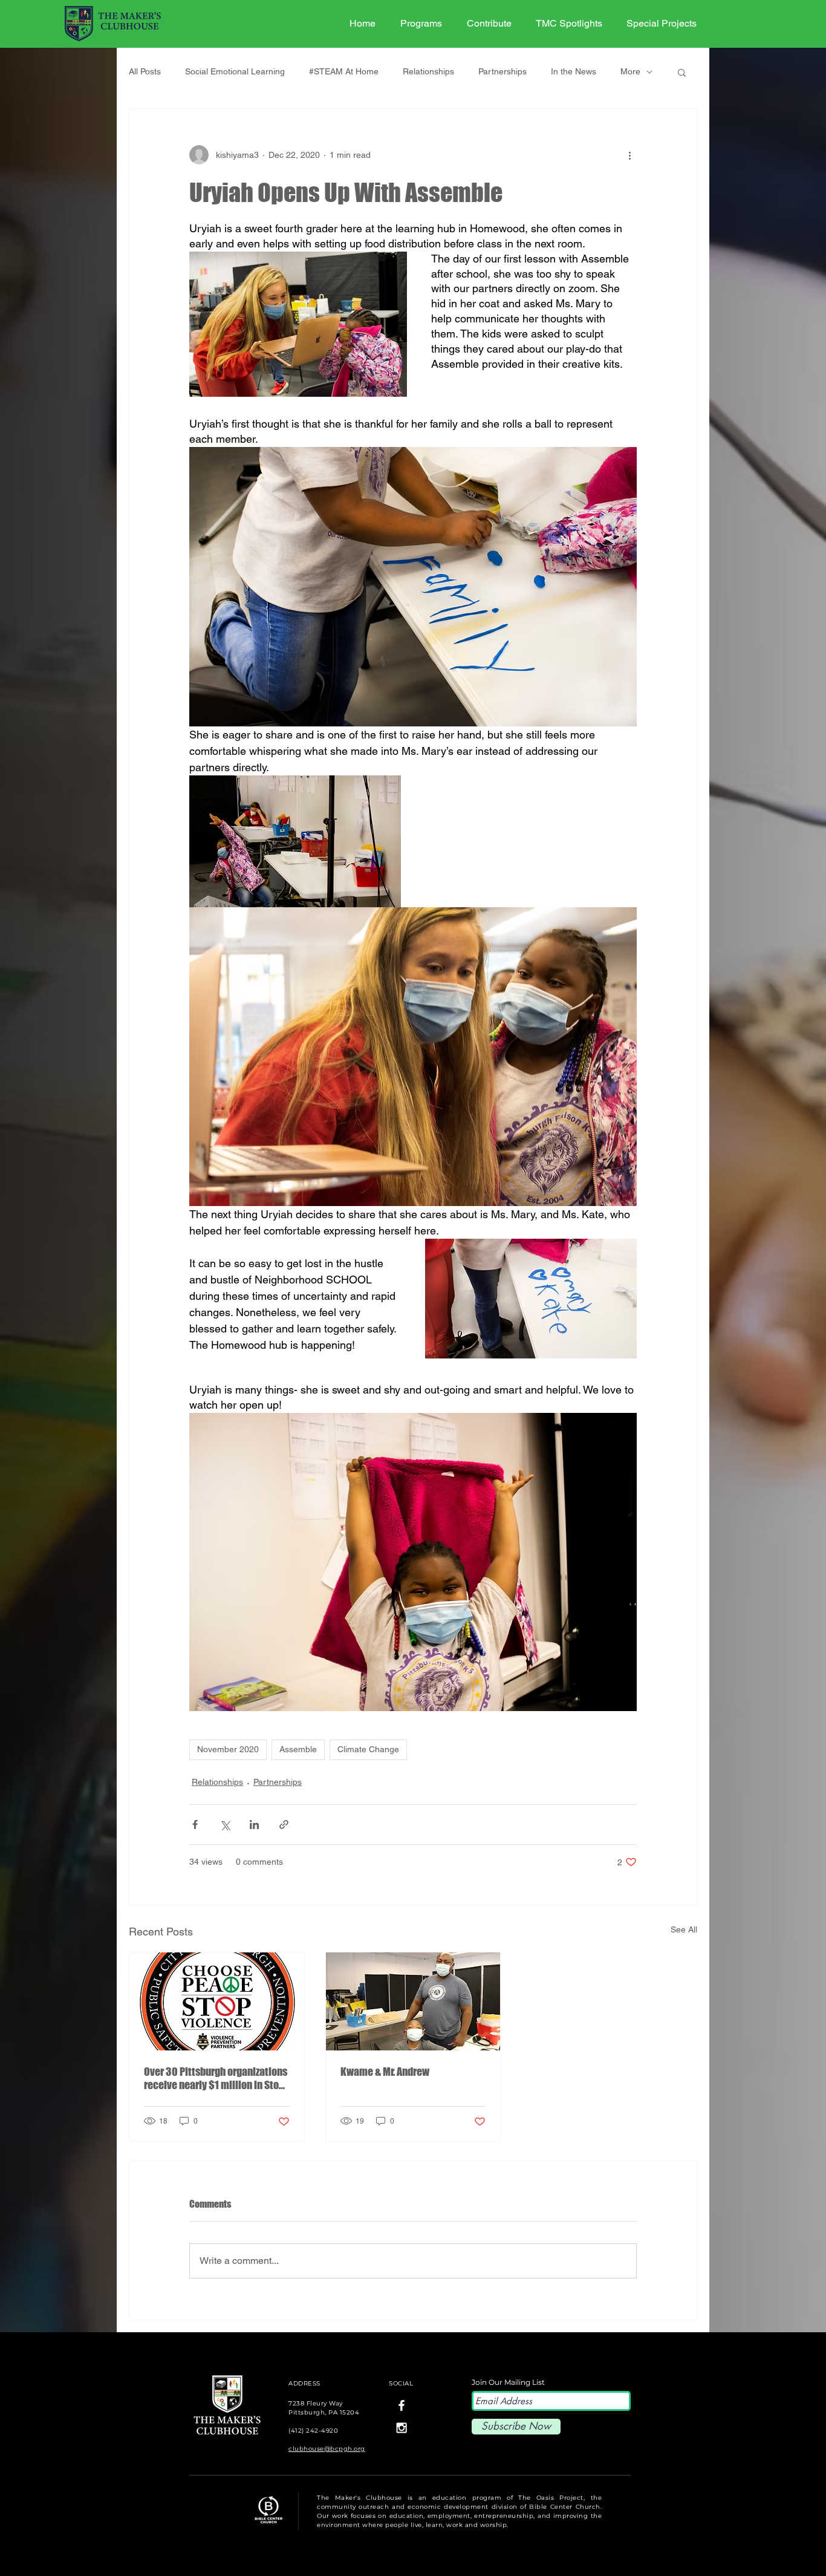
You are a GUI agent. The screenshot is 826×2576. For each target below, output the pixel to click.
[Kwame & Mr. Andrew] (413, 2001)
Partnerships (502, 71)
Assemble (298, 1749)
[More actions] (629, 155)
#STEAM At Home (344, 71)
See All (684, 1929)
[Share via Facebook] (195, 1824)
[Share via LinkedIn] (254, 1824)
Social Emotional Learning (235, 71)
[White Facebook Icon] (402, 2405)
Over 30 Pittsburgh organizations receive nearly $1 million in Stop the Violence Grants (216, 2078)
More (630, 71)
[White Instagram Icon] (402, 2428)
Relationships (428, 71)
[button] (682, 72)
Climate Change (368, 1749)
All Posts (145, 71)
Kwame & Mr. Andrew (385, 2072)
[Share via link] (284, 1824)
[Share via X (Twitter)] (225, 1824)
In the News (574, 71)
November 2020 (228, 1749)
